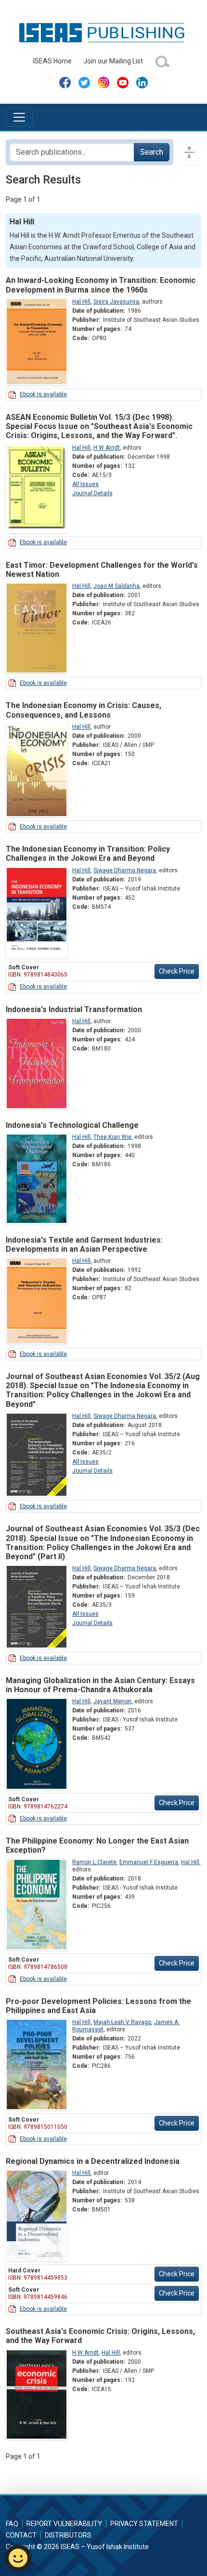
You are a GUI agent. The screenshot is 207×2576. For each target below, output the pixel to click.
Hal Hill (81, 302)
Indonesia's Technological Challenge (72, 1125)
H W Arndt (107, 448)
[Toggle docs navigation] (189, 152)
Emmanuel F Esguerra (149, 1862)
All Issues (85, 484)
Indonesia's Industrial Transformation (74, 1009)
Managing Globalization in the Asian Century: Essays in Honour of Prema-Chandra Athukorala (100, 1685)
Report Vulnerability (64, 2524)
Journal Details (92, 493)
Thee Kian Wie (112, 1137)
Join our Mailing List (113, 61)
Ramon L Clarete (94, 1862)
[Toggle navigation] (19, 117)
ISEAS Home (52, 61)
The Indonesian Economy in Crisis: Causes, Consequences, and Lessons (84, 710)
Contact (21, 2535)
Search (152, 152)
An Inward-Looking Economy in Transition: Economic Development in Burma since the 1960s (101, 285)
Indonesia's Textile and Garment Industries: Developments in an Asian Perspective (84, 1245)
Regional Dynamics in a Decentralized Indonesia (93, 2161)
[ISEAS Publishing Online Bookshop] (103, 32)
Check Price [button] (177, 971)
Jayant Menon (112, 1701)
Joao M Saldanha (116, 586)
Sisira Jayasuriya (116, 302)
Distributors (68, 2535)
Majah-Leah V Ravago (122, 2022)
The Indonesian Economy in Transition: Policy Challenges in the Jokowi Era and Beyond (88, 854)
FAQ (12, 2524)
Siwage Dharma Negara (125, 870)
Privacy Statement (144, 2524)
